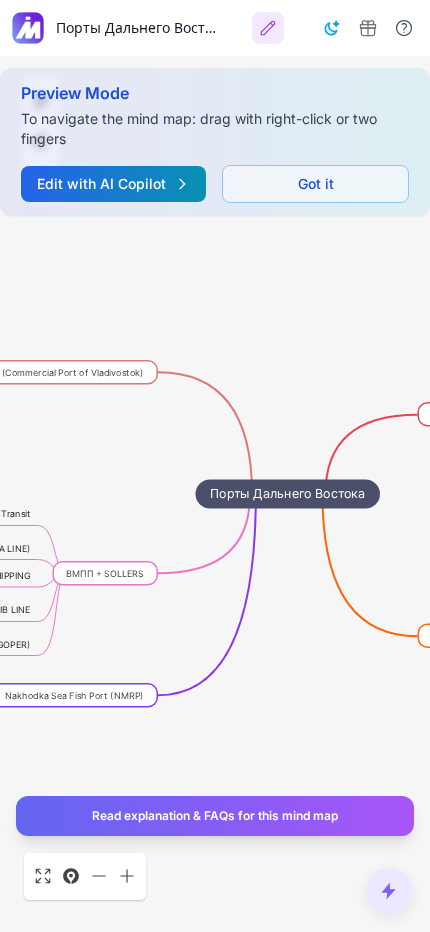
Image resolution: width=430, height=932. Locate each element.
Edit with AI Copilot (101, 183)
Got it (316, 183)
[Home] (28, 28)
